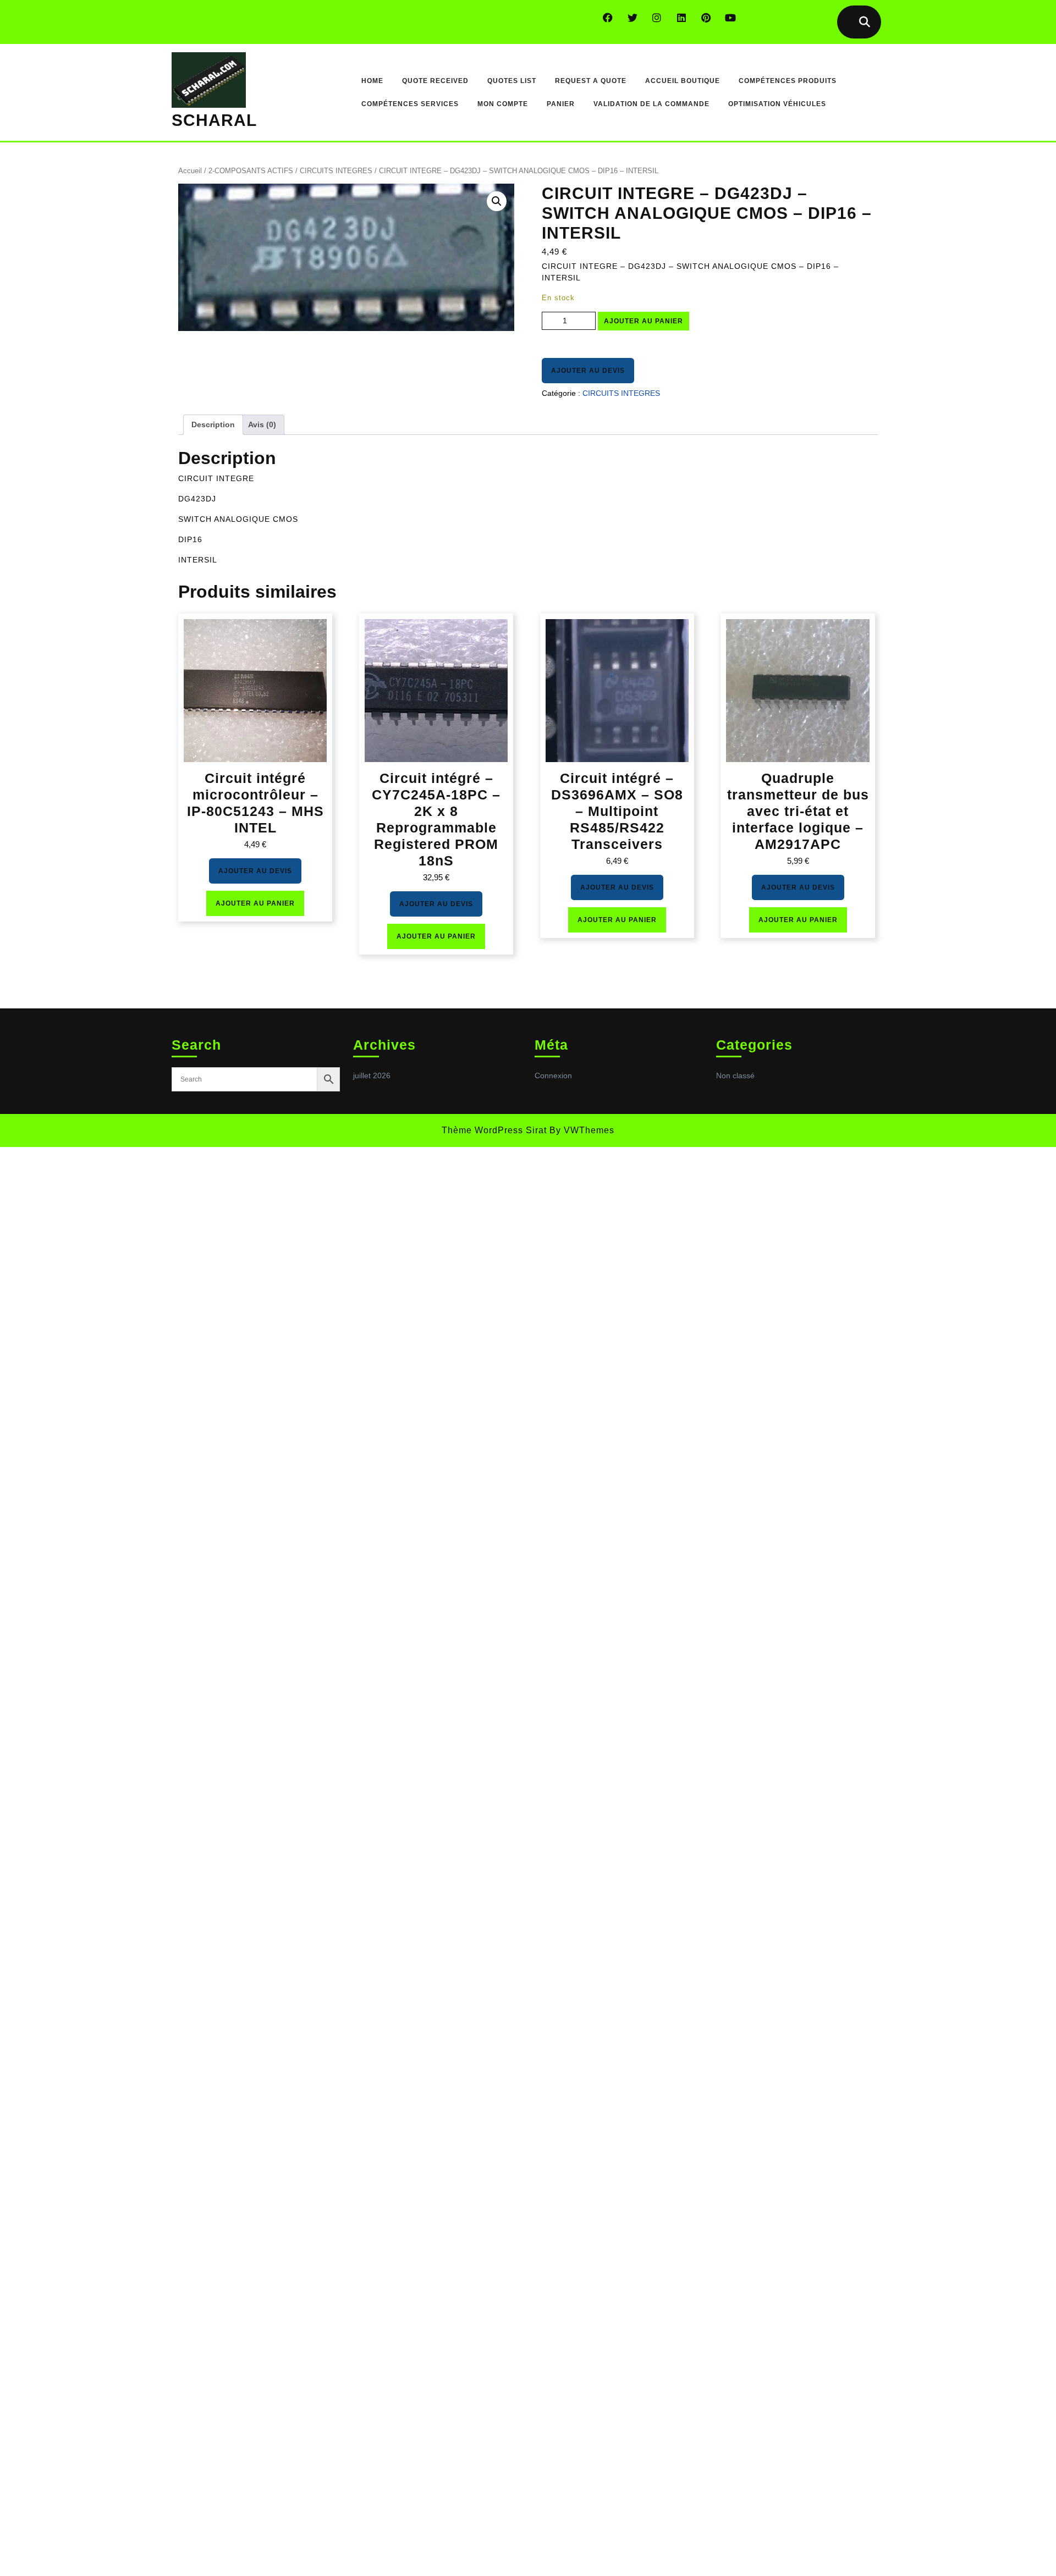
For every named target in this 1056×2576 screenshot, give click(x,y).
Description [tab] (213, 424)
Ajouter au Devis (588, 371)
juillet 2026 (372, 1075)
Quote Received (435, 81)
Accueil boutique (683, 81)
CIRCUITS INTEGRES (336, 171)
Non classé (735, 1075)
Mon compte (503, 104)
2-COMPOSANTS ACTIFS (251, 171)
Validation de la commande (651, 104)
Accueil (190, 171)
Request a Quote (591, 81)
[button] (497, 201)
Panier (561, 104)
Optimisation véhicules (777, 104)
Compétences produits (788, 81)
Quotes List (512, 81)
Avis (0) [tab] (262, 424)
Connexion (553, 1075)
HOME (372, 81)
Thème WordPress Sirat (494, 1130)
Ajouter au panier (643, 321)
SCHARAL (214, 120)
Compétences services (410, 104)
